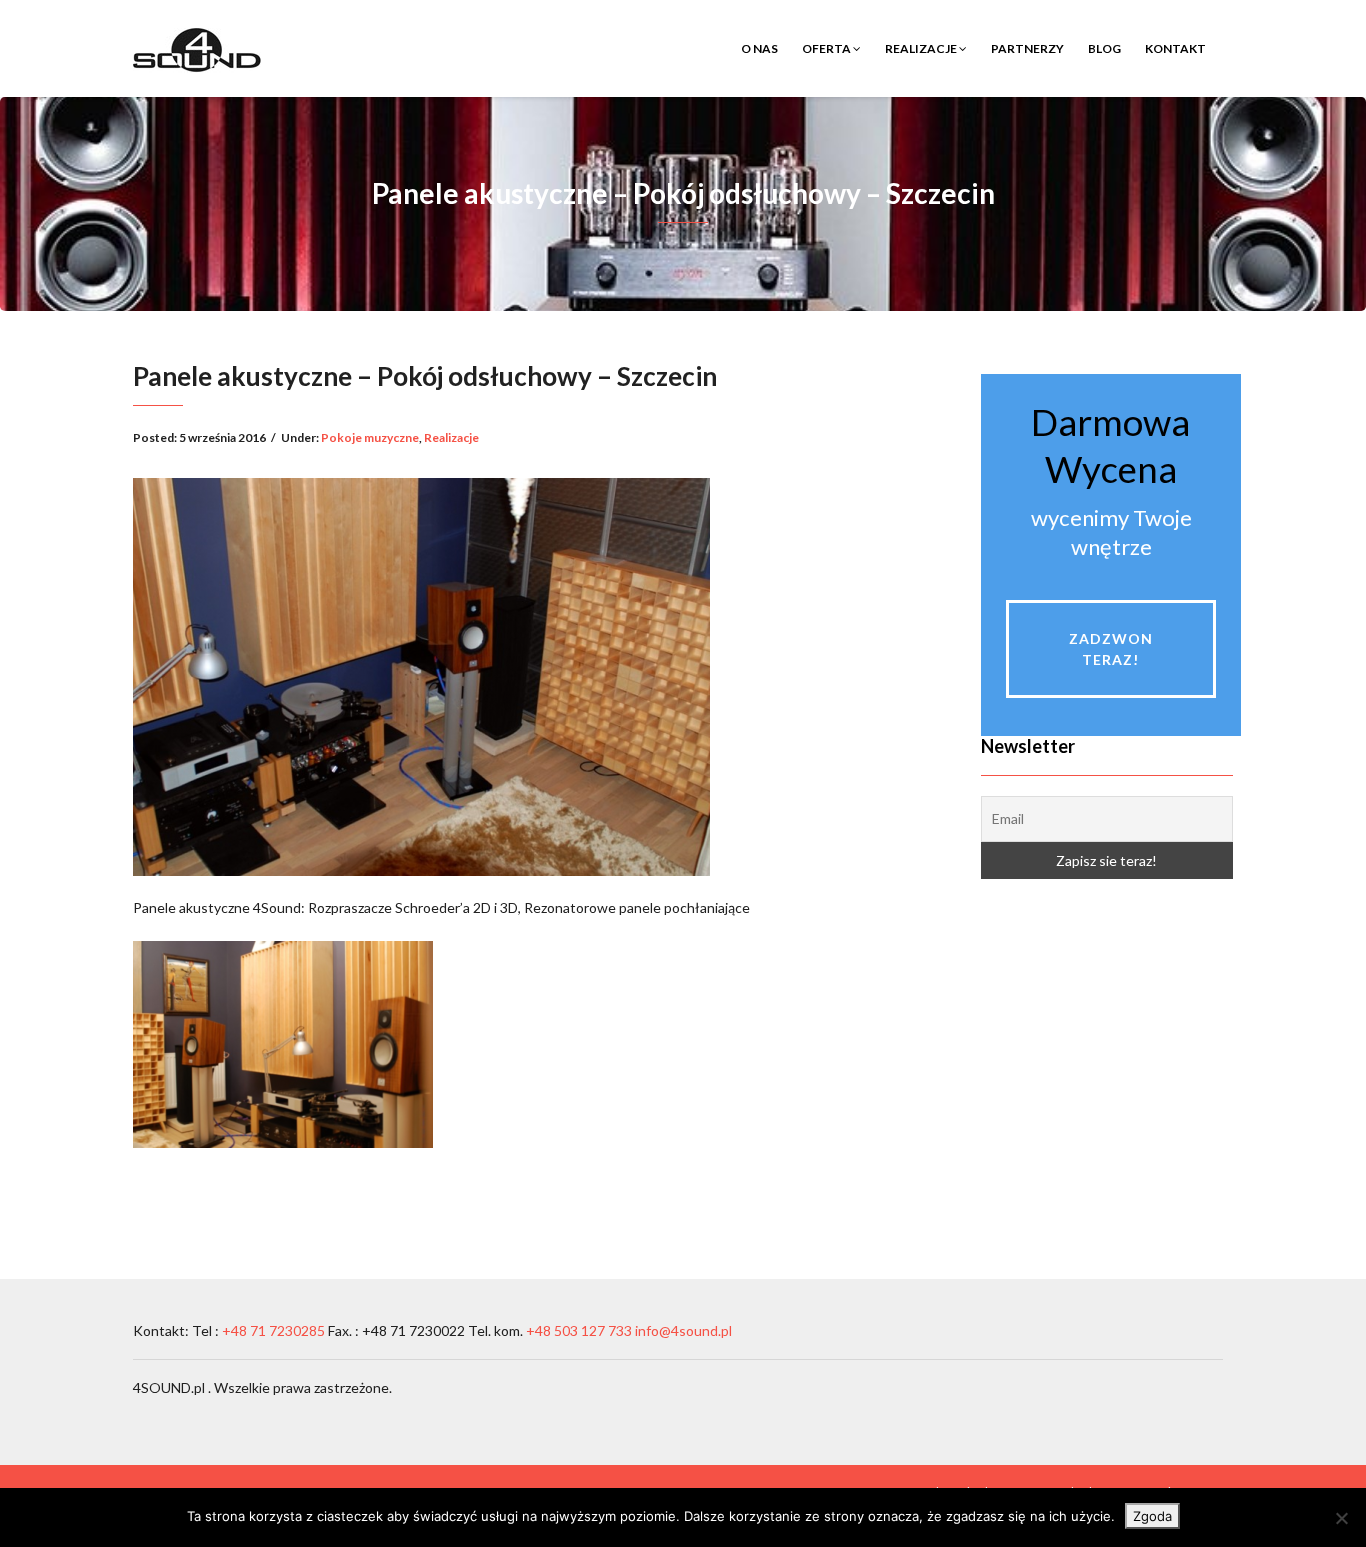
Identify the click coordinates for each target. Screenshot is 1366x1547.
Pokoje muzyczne (370, 437)
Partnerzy (1027, 48)
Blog (1104, 48)
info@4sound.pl (683, 1330)
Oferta (827, 48)
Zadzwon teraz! (1111, 649)
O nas (759, 48)
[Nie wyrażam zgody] (1341, 1518)
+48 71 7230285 (273, 1330)
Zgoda (1152, 1516)
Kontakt (1175, 48)
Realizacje (922, 48)
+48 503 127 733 (577, 1330)
